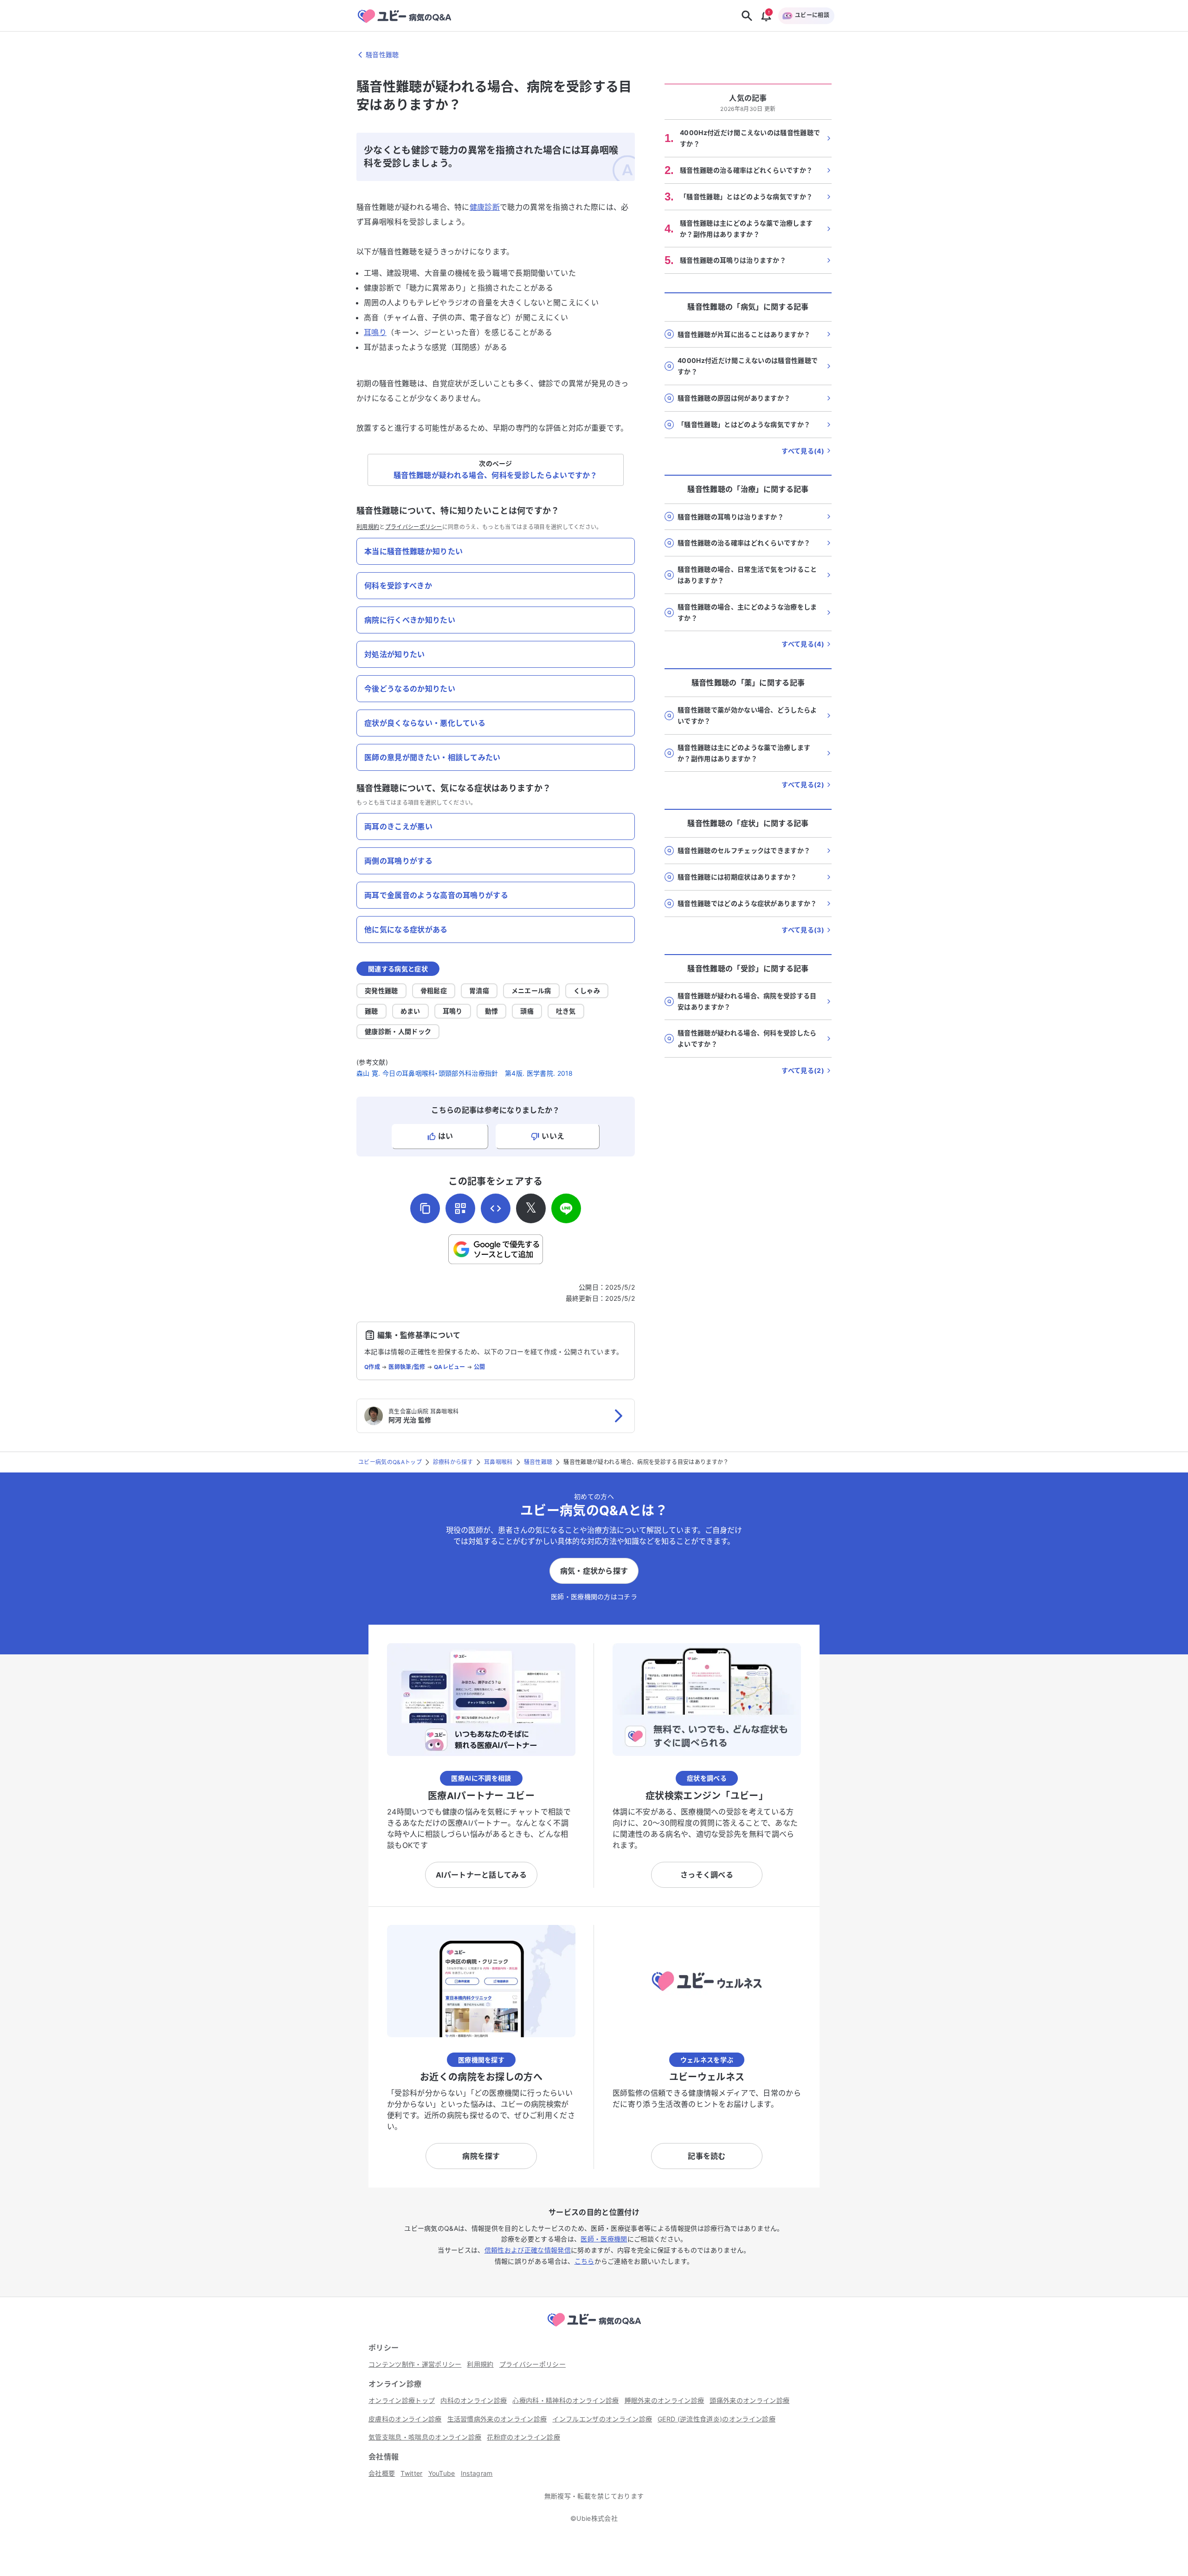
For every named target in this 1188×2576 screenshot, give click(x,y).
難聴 (371, 1011)
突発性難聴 (381, 991)
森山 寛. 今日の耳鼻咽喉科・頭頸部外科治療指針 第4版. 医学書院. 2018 (465, 1073)
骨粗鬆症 (434, 991)
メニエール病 (531, 991)
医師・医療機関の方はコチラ (594, 1597)
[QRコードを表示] (460, 1208)
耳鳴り (375, 332)
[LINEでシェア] (566, 1208)
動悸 (492, 1011)
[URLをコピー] (425, 1208)
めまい (410, 1011)
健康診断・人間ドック (398, 1031)
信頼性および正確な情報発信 (528, 2250)
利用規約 (368, 527)
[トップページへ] (594, 2328)
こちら (584, 2261)
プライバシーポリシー (414, 527)
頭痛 (527, 1011)
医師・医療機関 (604, 2239)
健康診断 (485, 207)
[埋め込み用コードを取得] (496, 1208)
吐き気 (566, 1011)
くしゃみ (587, 991)
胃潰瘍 (479, 991)
